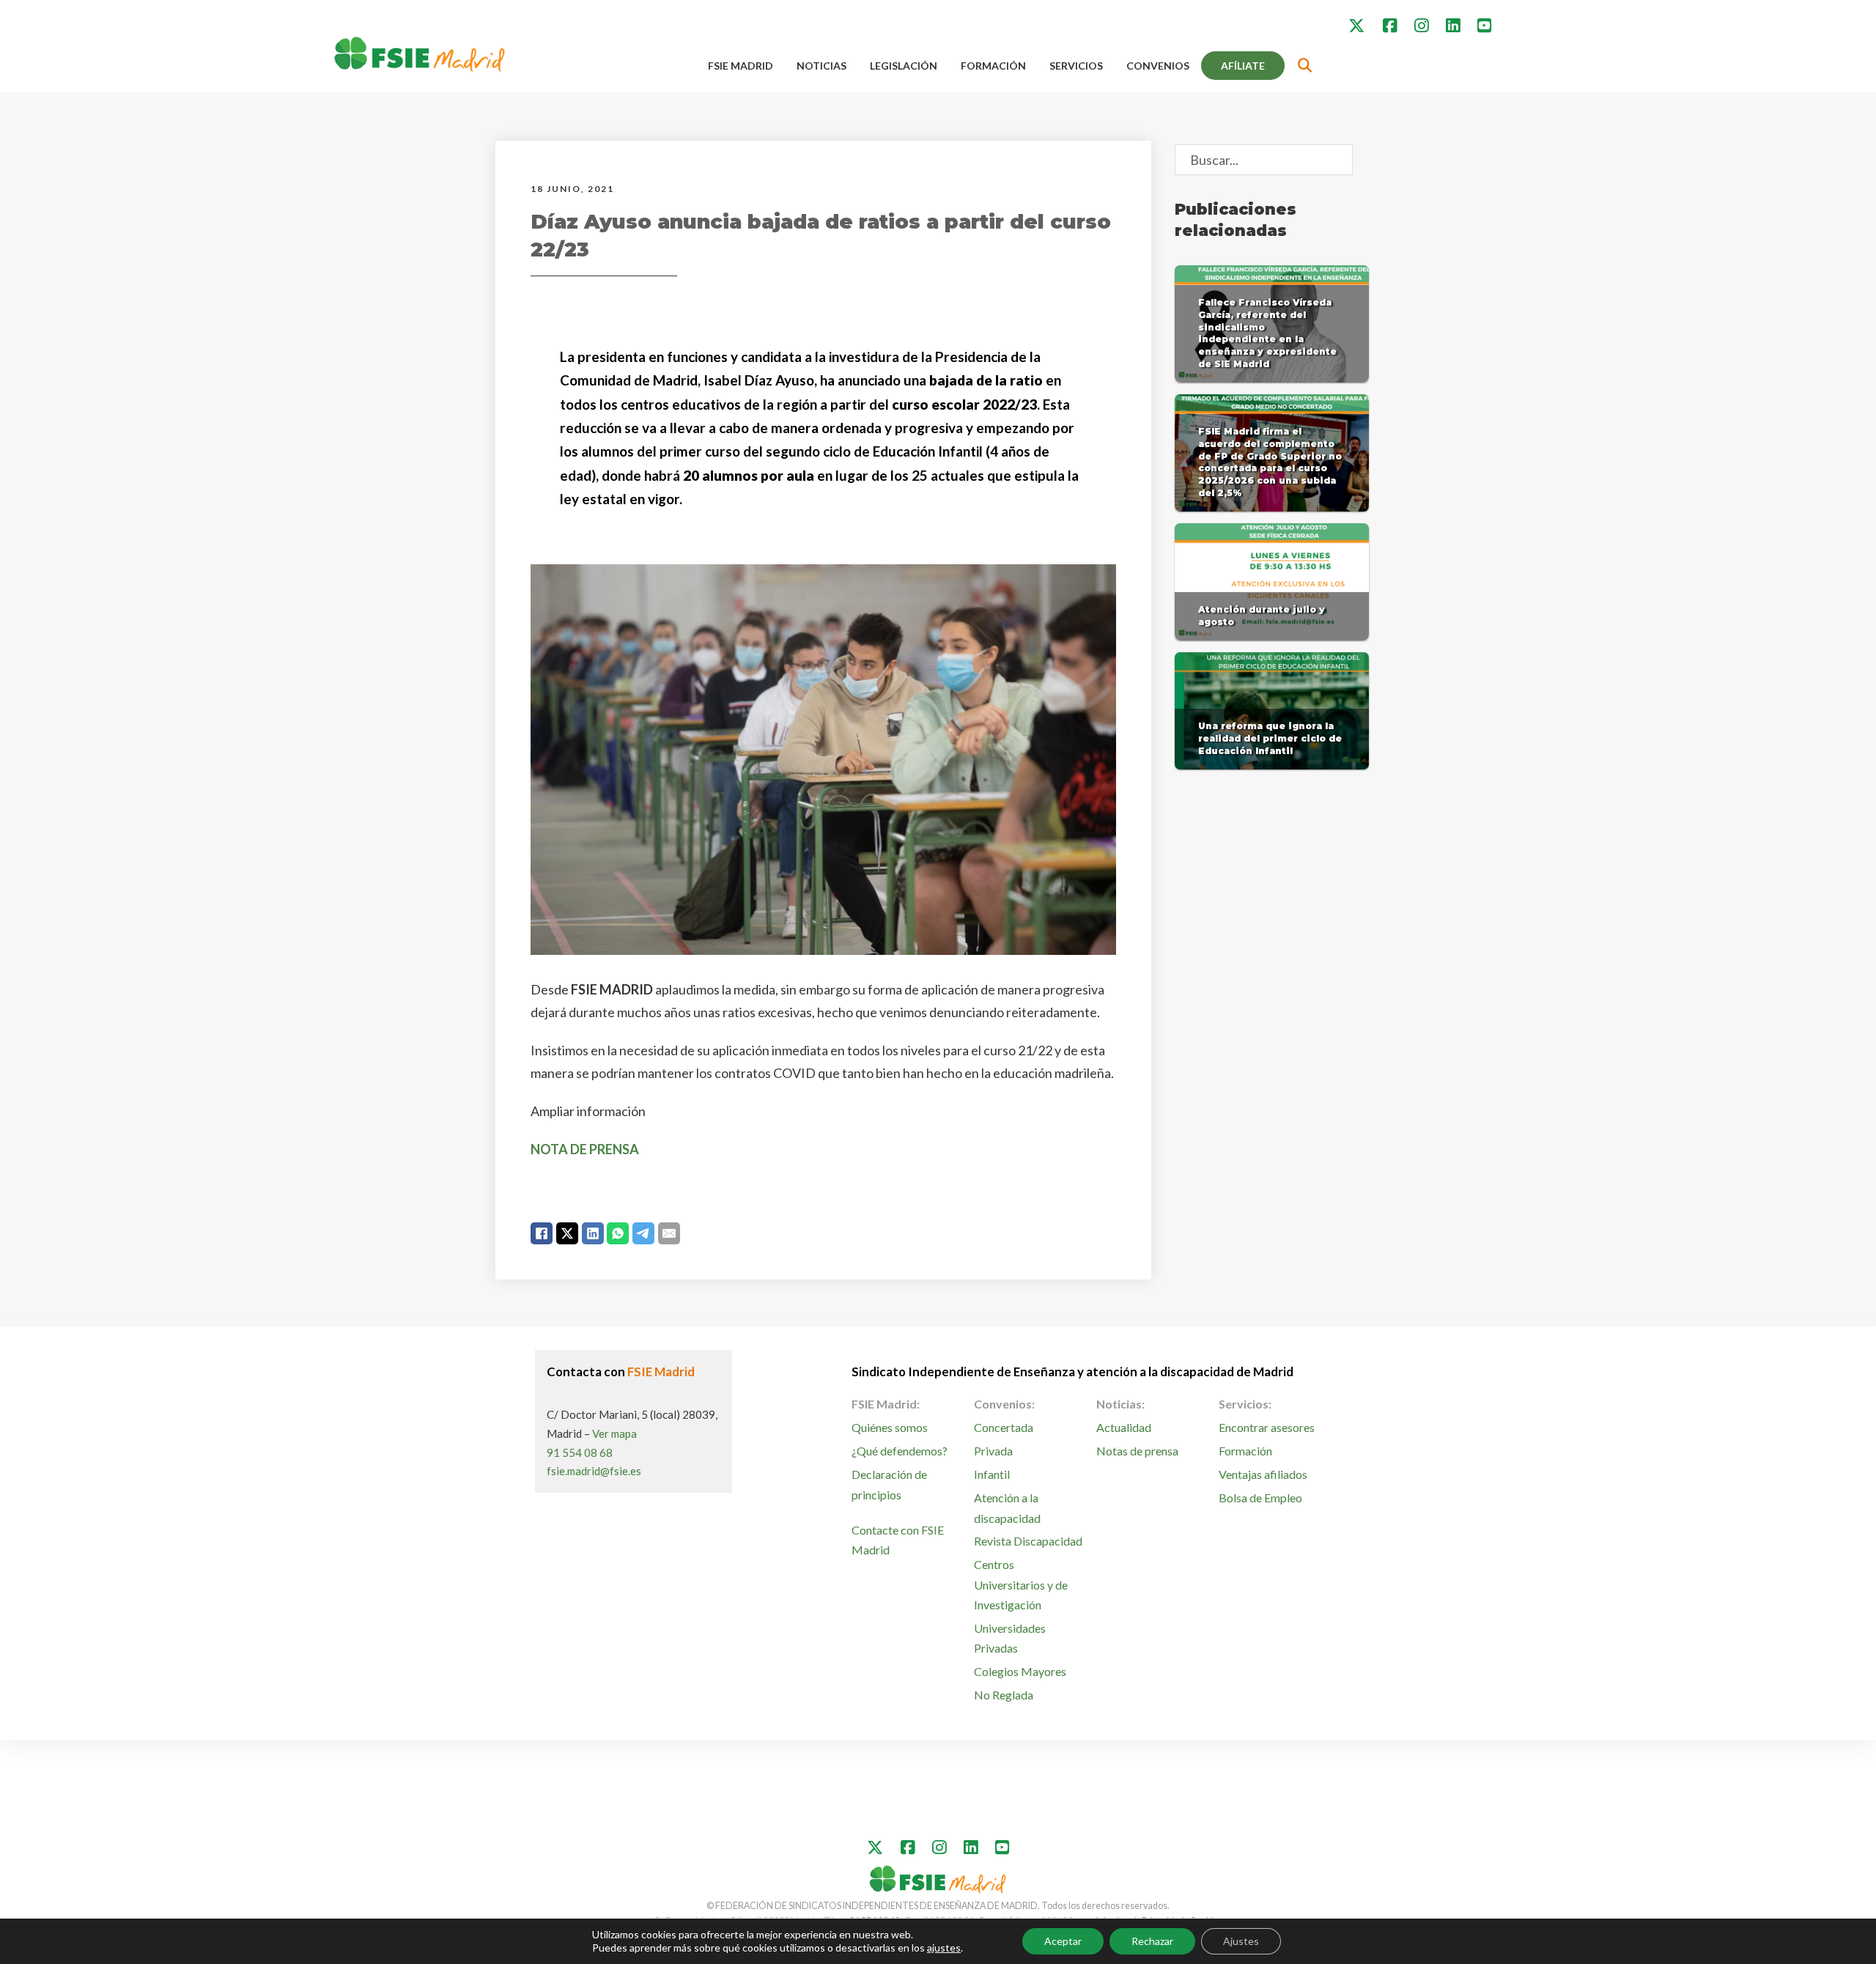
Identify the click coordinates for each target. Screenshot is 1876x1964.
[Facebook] (542, 1233)
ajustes (944, 1948)
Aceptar (1063, 1941)
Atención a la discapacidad (1007, 1507)
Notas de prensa (1137, 1451)
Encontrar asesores (1267, 1427)
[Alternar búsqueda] (1305, 66)
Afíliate (1243, 66)
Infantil (992, 1474)
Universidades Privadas (1010, 1638)
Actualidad (1124, 1427)
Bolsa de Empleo (1260, 1498)
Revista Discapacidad (1028, 1541)
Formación (993, 66)
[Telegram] (643, 1233)
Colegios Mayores (1020, 1671)
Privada (993, 1451)
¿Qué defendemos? (900, 1451)
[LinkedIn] (593, 1233)
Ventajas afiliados (1263, 1474)
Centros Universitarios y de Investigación (1021, 1584)
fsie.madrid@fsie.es (594, 1471)
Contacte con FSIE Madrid (898, 1540)
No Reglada (1004, 1695)
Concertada (1004, 1427)
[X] (567, 1233)
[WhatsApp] (618, 1233)
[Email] (669, 1233)
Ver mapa (614, 1433)
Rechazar (1152, 1941)
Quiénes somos (890, 1427)
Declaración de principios (889, 1484)
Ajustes (1241, 1941)
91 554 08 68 (580, 1452)
